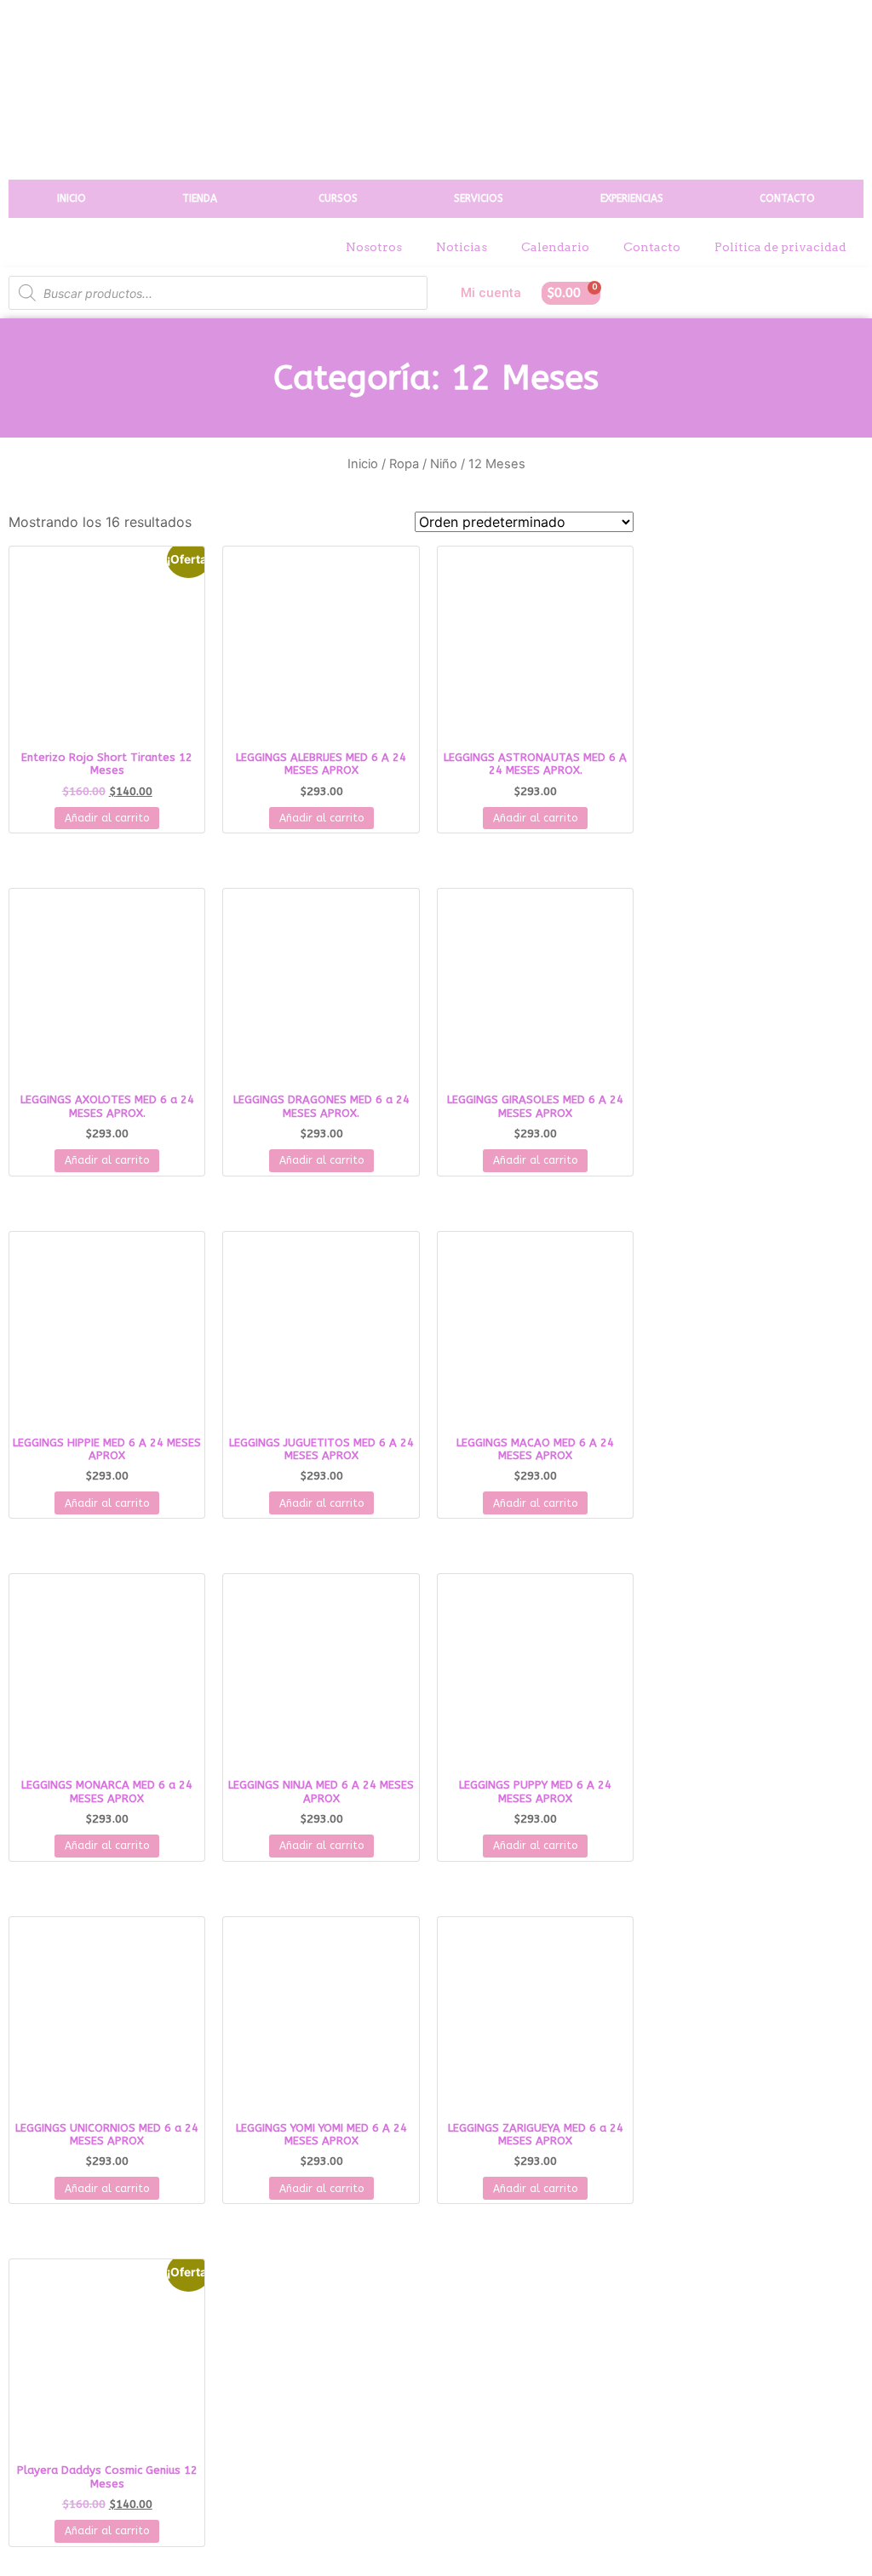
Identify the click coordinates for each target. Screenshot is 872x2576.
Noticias (462, 247)
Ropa (404, 464)
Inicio (363, 464)
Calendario (555, 247)
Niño (444, 464)
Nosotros (374, 247)
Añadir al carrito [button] (107, 818)
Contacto (652, 247)
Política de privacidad (780, 247)
